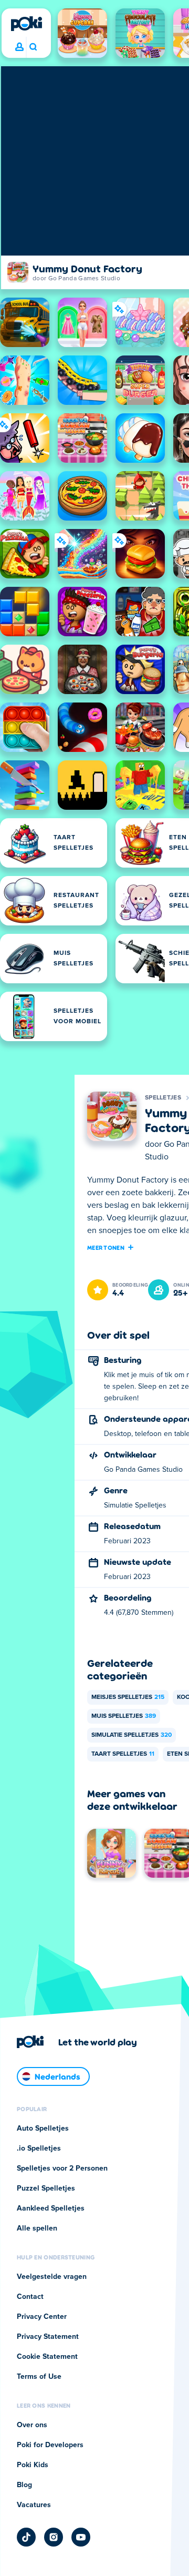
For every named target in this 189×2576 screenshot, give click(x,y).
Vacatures (34, 2505)
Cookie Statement (47, 2357)
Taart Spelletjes (123, 1754)
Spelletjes (163, 1098)
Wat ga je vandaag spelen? (33, 47)
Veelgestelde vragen (52, 2277)
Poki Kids (33, 2465)
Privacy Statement (48, 2337)
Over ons (32, 2425)
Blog (24, 2485)
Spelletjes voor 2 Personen (62, 2168)
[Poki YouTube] (81, 2537)
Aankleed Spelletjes (51, 2208)
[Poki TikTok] (26, 2537)
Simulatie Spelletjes (132, 1735)
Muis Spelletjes (124, 1716)
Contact (30, 2297)
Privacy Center (42, 2317)
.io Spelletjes (39, 2149)
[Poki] (26, 24)
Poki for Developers (50, 2445)
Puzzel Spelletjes (46, 2188)
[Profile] (19, 47)
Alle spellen (37, 2228)
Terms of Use (39, 2377)
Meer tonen (106, 1247)
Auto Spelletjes (43, 2129)
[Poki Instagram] (54, 2537)
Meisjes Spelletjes (128, 1697)
